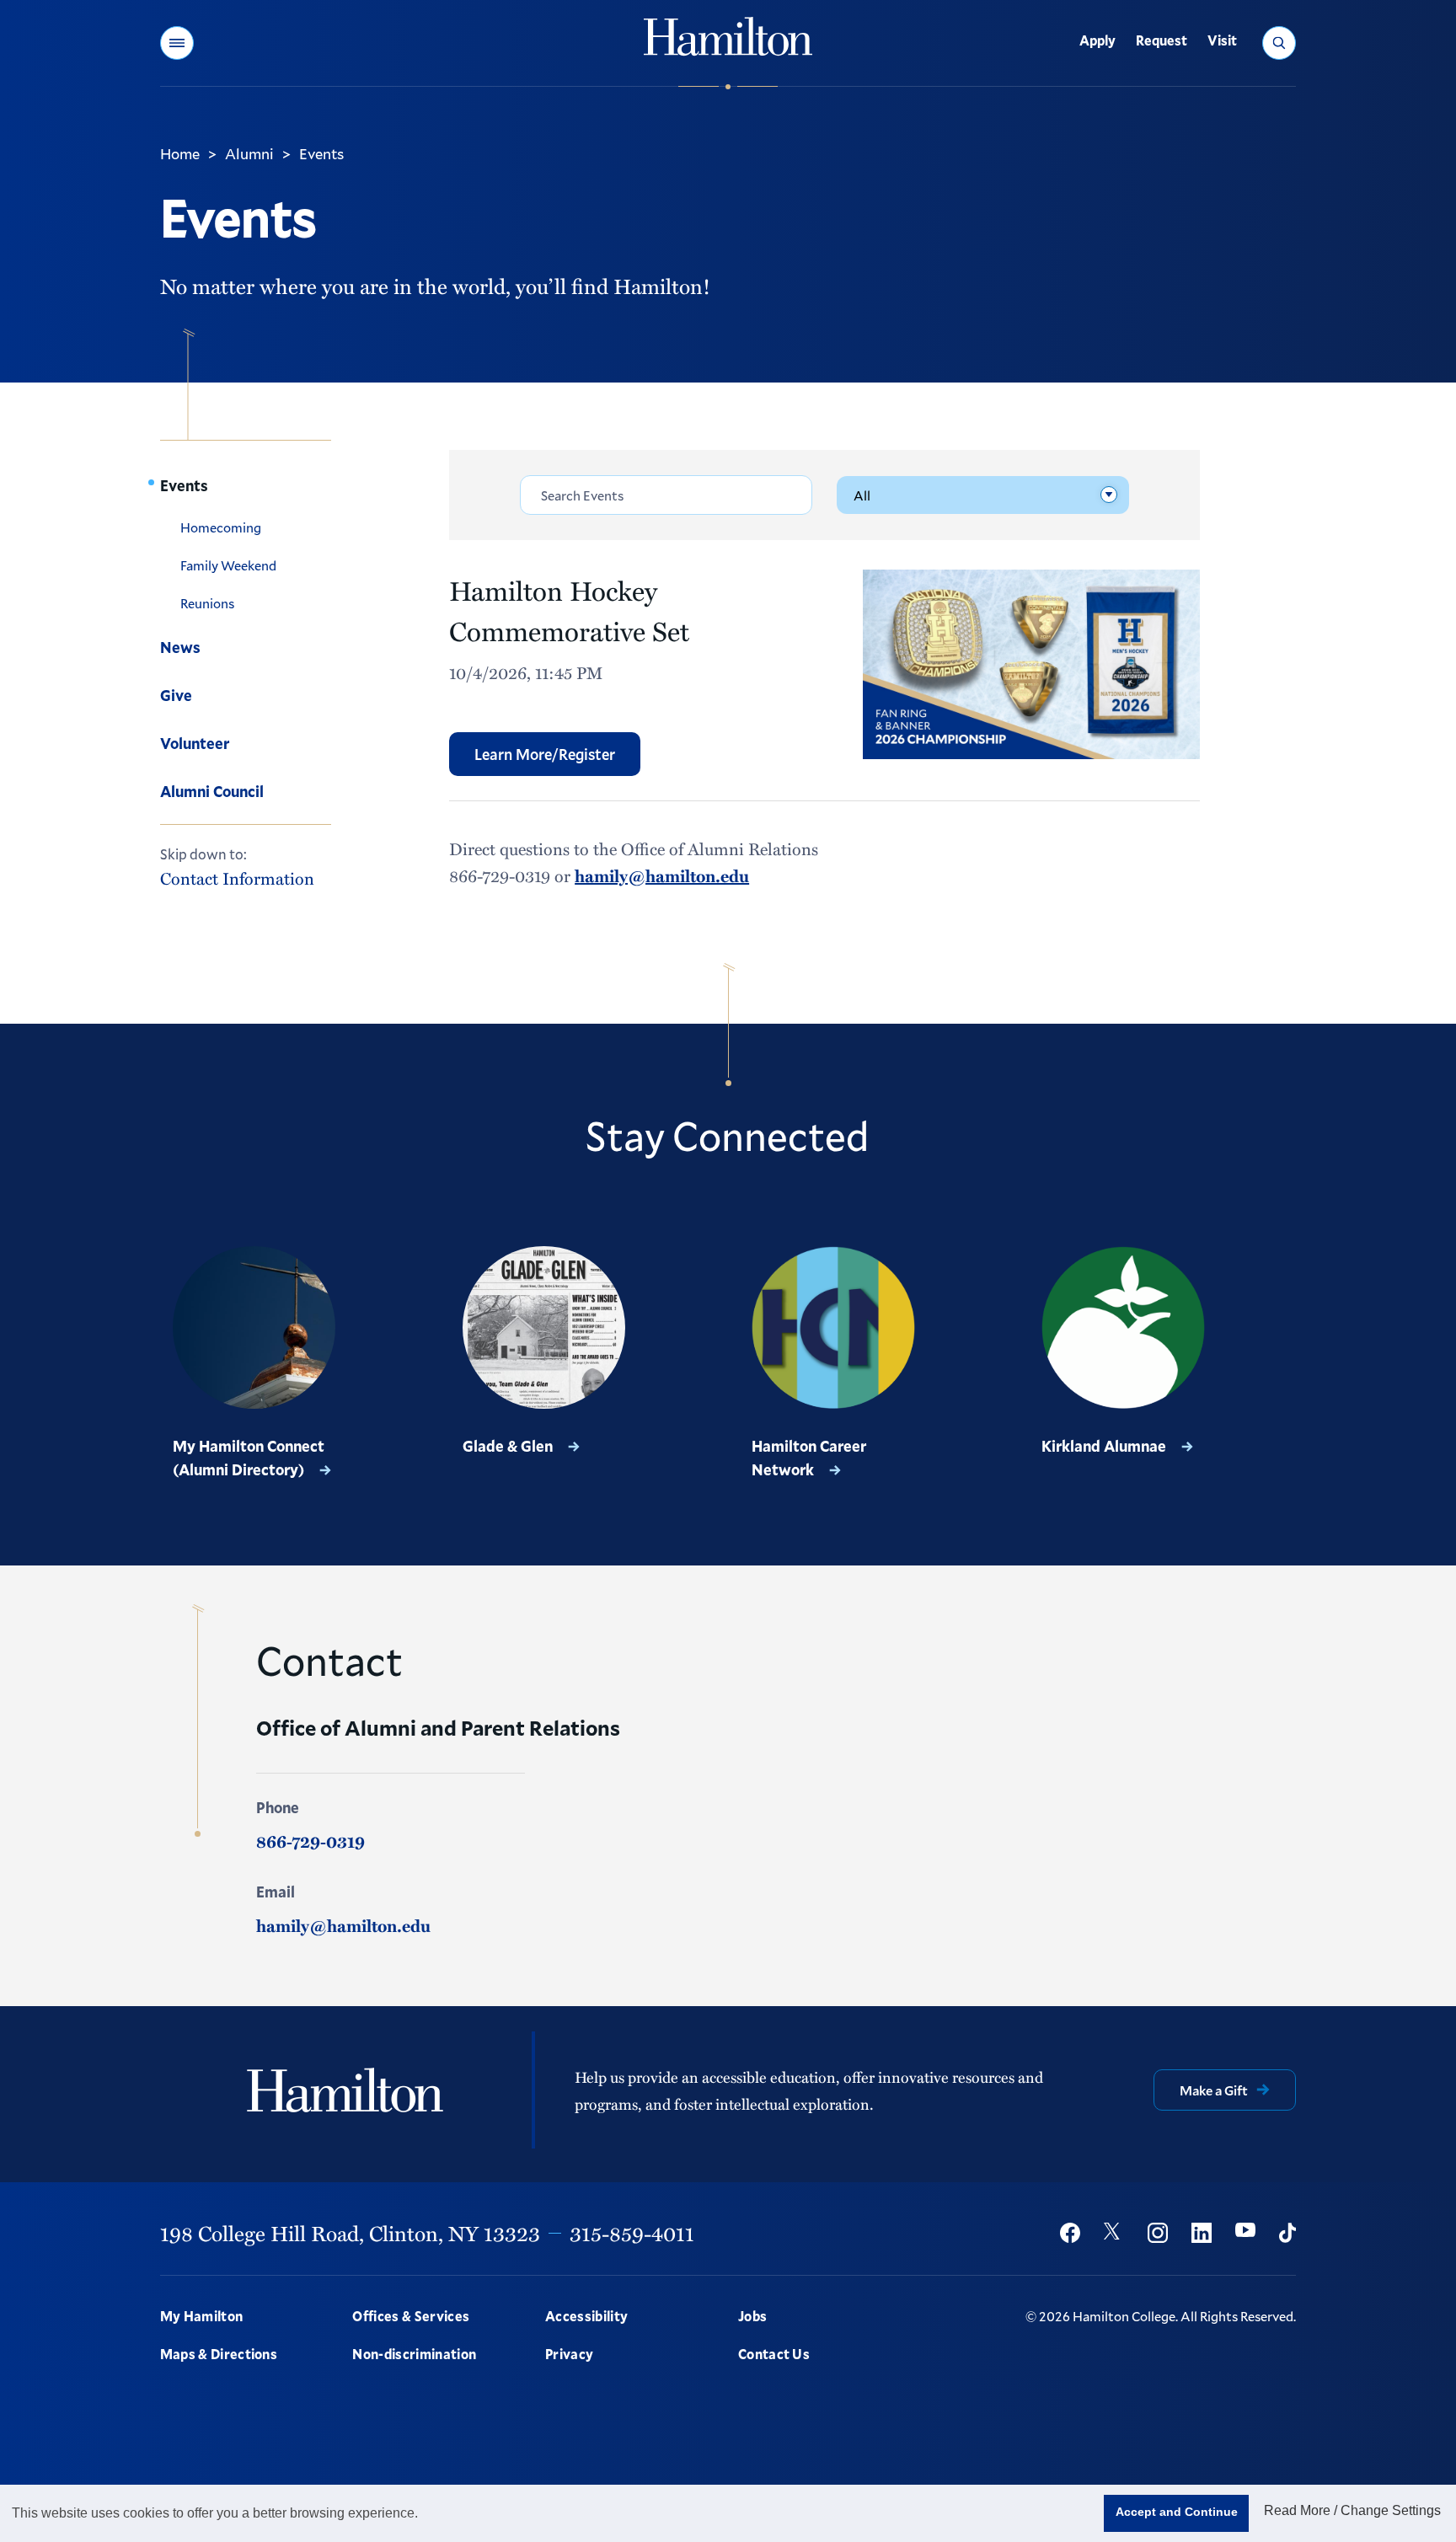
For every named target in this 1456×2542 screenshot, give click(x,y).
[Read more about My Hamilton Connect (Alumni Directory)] (254, 1328)
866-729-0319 (310, 1841)
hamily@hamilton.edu (662, 875)
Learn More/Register (545, 754)
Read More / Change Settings (1352, 2510)
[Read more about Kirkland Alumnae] (1123, 1328)
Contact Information (237, 878)
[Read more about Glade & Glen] (544, 1328)
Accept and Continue (1177, 2512)
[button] (177, 43)
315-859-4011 (632, 2233)
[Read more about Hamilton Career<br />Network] (833, 1328)
